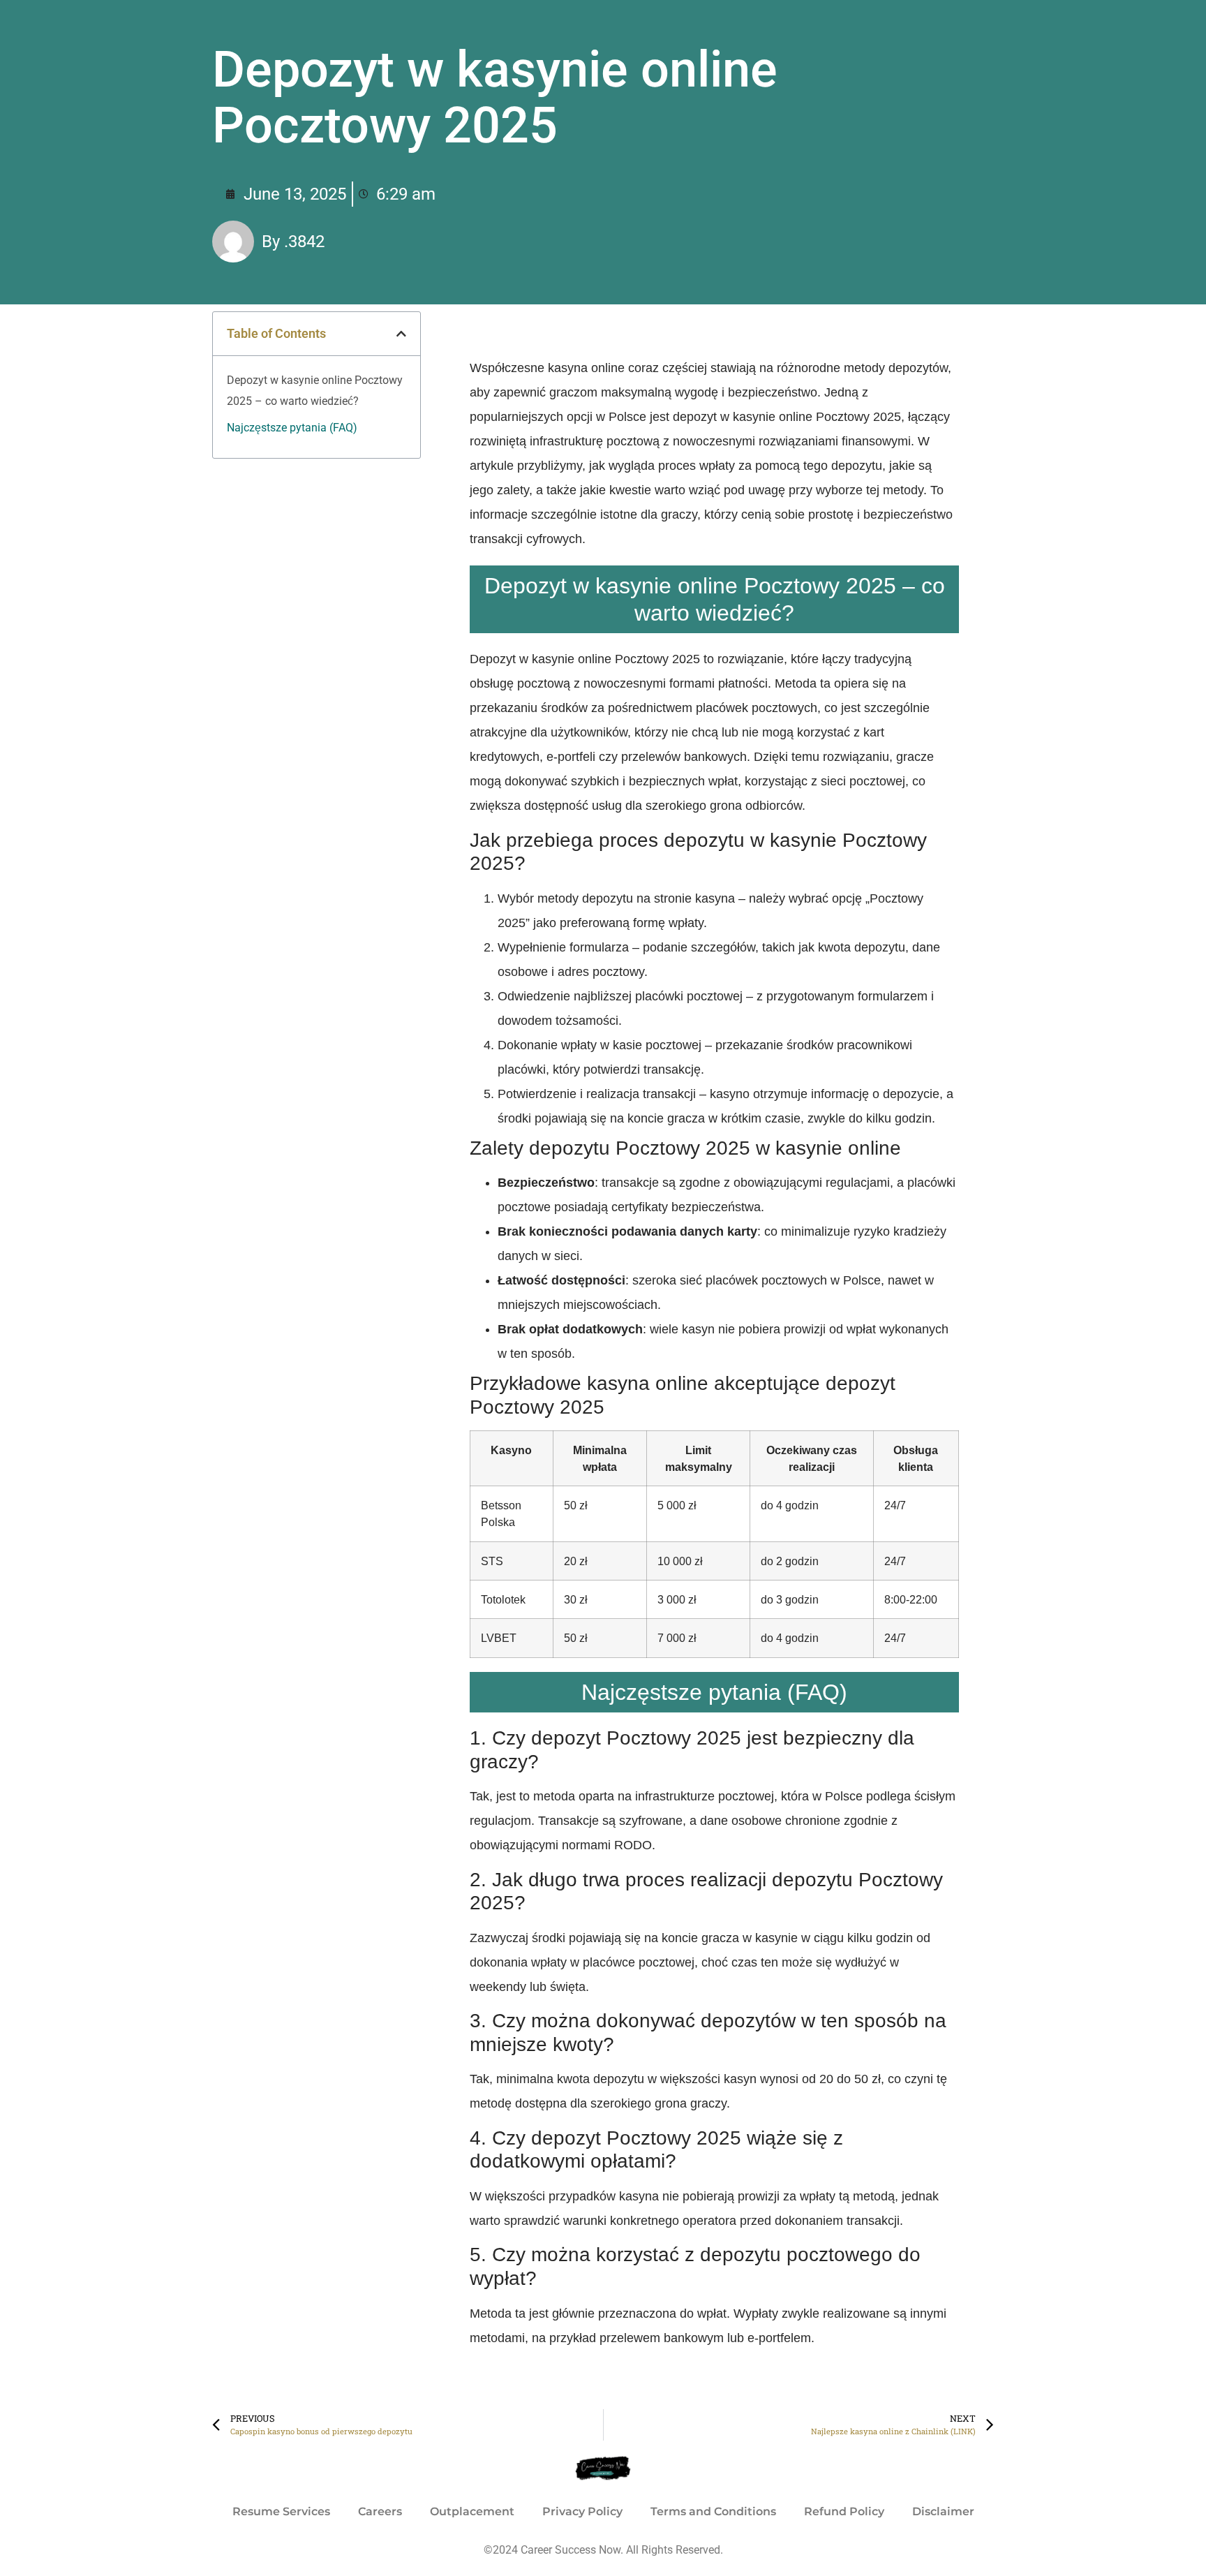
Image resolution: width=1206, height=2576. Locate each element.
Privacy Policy (582, 2511)
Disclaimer (943, 2511)
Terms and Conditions (713, 2511)
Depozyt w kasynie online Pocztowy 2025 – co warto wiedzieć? (315, 391)
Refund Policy (844, 2511)
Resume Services (281, 2511)
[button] (401, 334)
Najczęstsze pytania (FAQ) (292, 428)
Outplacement (472, 2511)
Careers (380, 2511)
